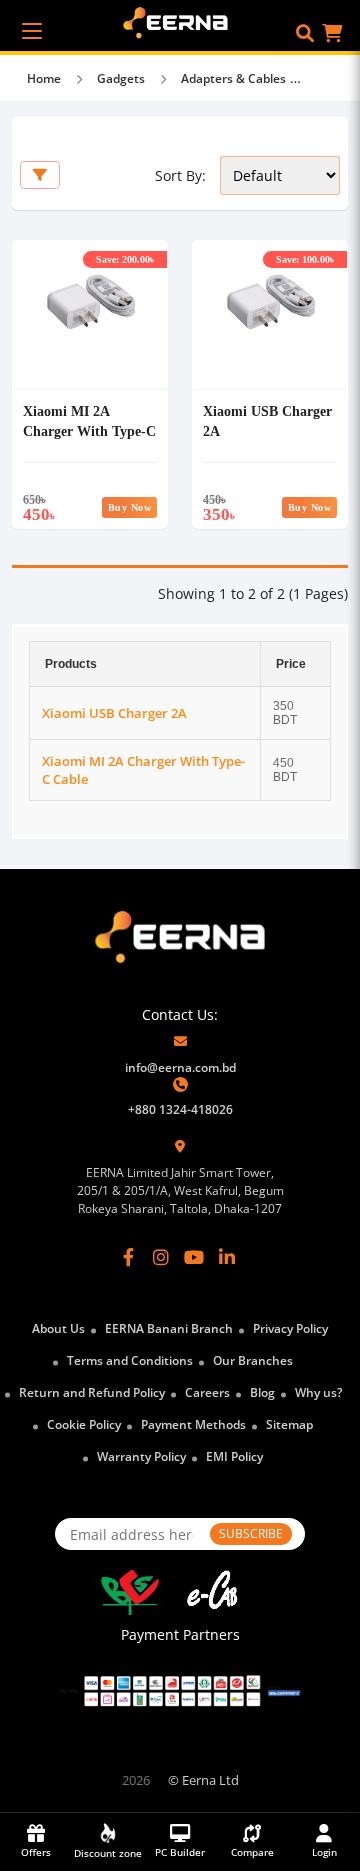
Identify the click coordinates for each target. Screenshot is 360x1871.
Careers (207, 1392)
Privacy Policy (290, 1328)
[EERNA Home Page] (180, 21)
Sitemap (289, 1424)
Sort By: (180, 175)
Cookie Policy (84, 1424)
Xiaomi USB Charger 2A (114, 713)
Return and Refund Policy (92, 1392)
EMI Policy (234, 1456)
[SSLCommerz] (180, 1691)
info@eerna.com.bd (180, 1067)
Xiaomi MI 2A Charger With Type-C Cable (89, 430)
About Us (58, 1328)
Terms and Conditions (130, 1360)
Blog (262, 1392)
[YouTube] (194, 1257)
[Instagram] (161, 1257)
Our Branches (253, 1360)
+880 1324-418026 (180, 1109)
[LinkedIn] (227, 1257)
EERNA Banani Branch (169, 1328)
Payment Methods (193, 1424)
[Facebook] (129, 1257)
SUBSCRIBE (251, 1533)
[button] (305, 33)
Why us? (318, 1392)
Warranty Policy (141, 1456)
